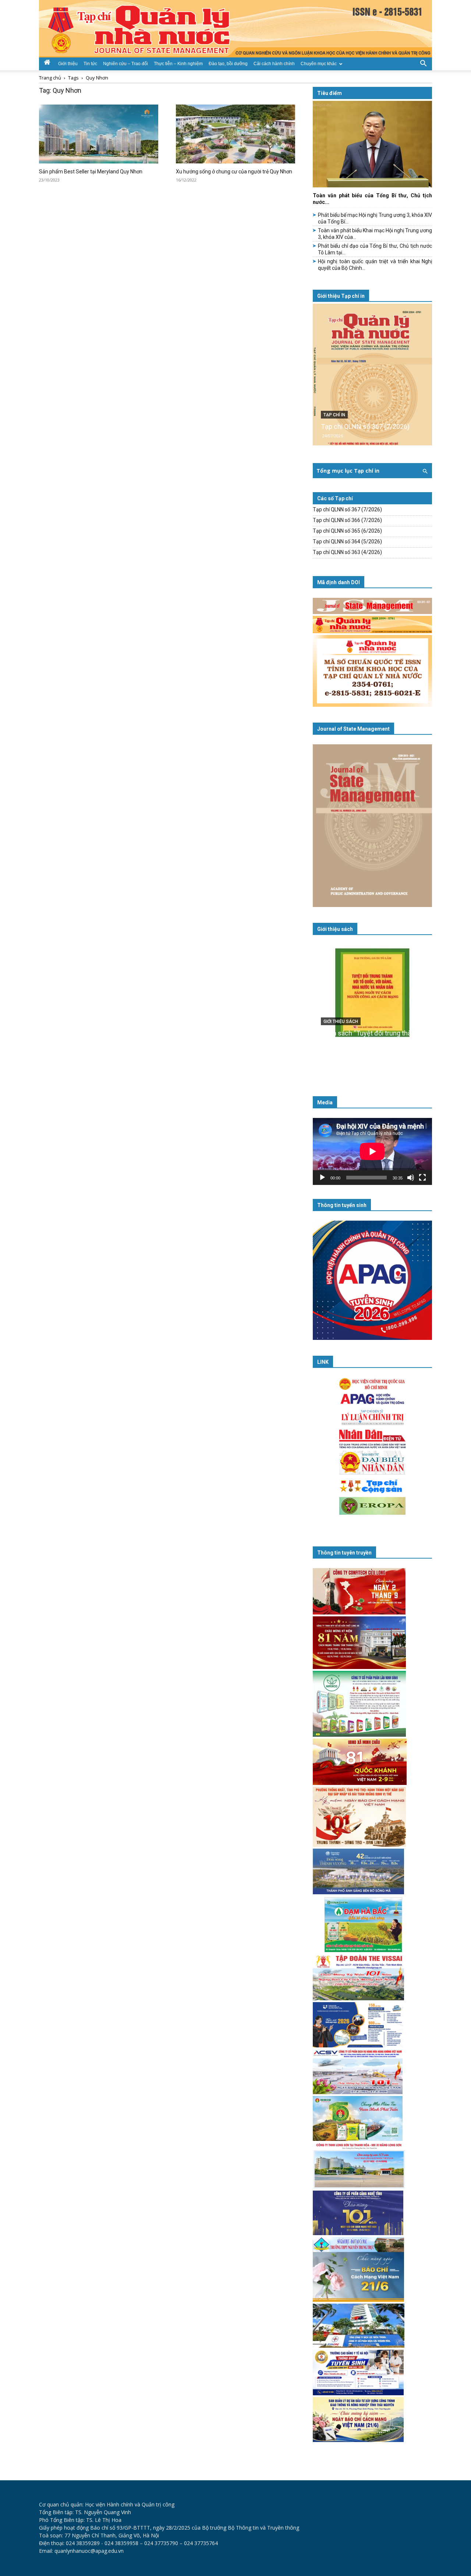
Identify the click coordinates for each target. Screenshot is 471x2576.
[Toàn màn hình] (422, 1178)
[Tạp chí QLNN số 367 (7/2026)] (372, 375)
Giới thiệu (68, 64)
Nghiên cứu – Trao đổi (125, 64)
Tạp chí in (334, 415)
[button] (423, 63)
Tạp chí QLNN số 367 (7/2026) (365, 426)
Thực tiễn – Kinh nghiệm (178, 64)
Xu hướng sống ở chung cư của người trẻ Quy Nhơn (234, 172)
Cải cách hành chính (274, 64)
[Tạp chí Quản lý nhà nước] (235, 29)
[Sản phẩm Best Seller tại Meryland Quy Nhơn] (99, 134)
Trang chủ (50, 78)
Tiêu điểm (330, 93)
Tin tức (90, 64)
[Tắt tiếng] (411, 1178)
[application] (372, 1151)
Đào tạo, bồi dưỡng (228, 64)
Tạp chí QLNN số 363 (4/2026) (347, 552)
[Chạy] (322, 1178)
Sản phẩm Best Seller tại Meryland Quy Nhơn (91, 172)
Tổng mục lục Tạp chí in (348, 471)
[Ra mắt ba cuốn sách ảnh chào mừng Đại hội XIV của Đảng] (372, 1008)
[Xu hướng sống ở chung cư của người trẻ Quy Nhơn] (235, 134)
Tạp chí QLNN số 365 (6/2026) (347, 531)
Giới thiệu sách (335, 929)
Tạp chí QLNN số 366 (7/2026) (347, 520)
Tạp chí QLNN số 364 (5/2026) (347, 541)
